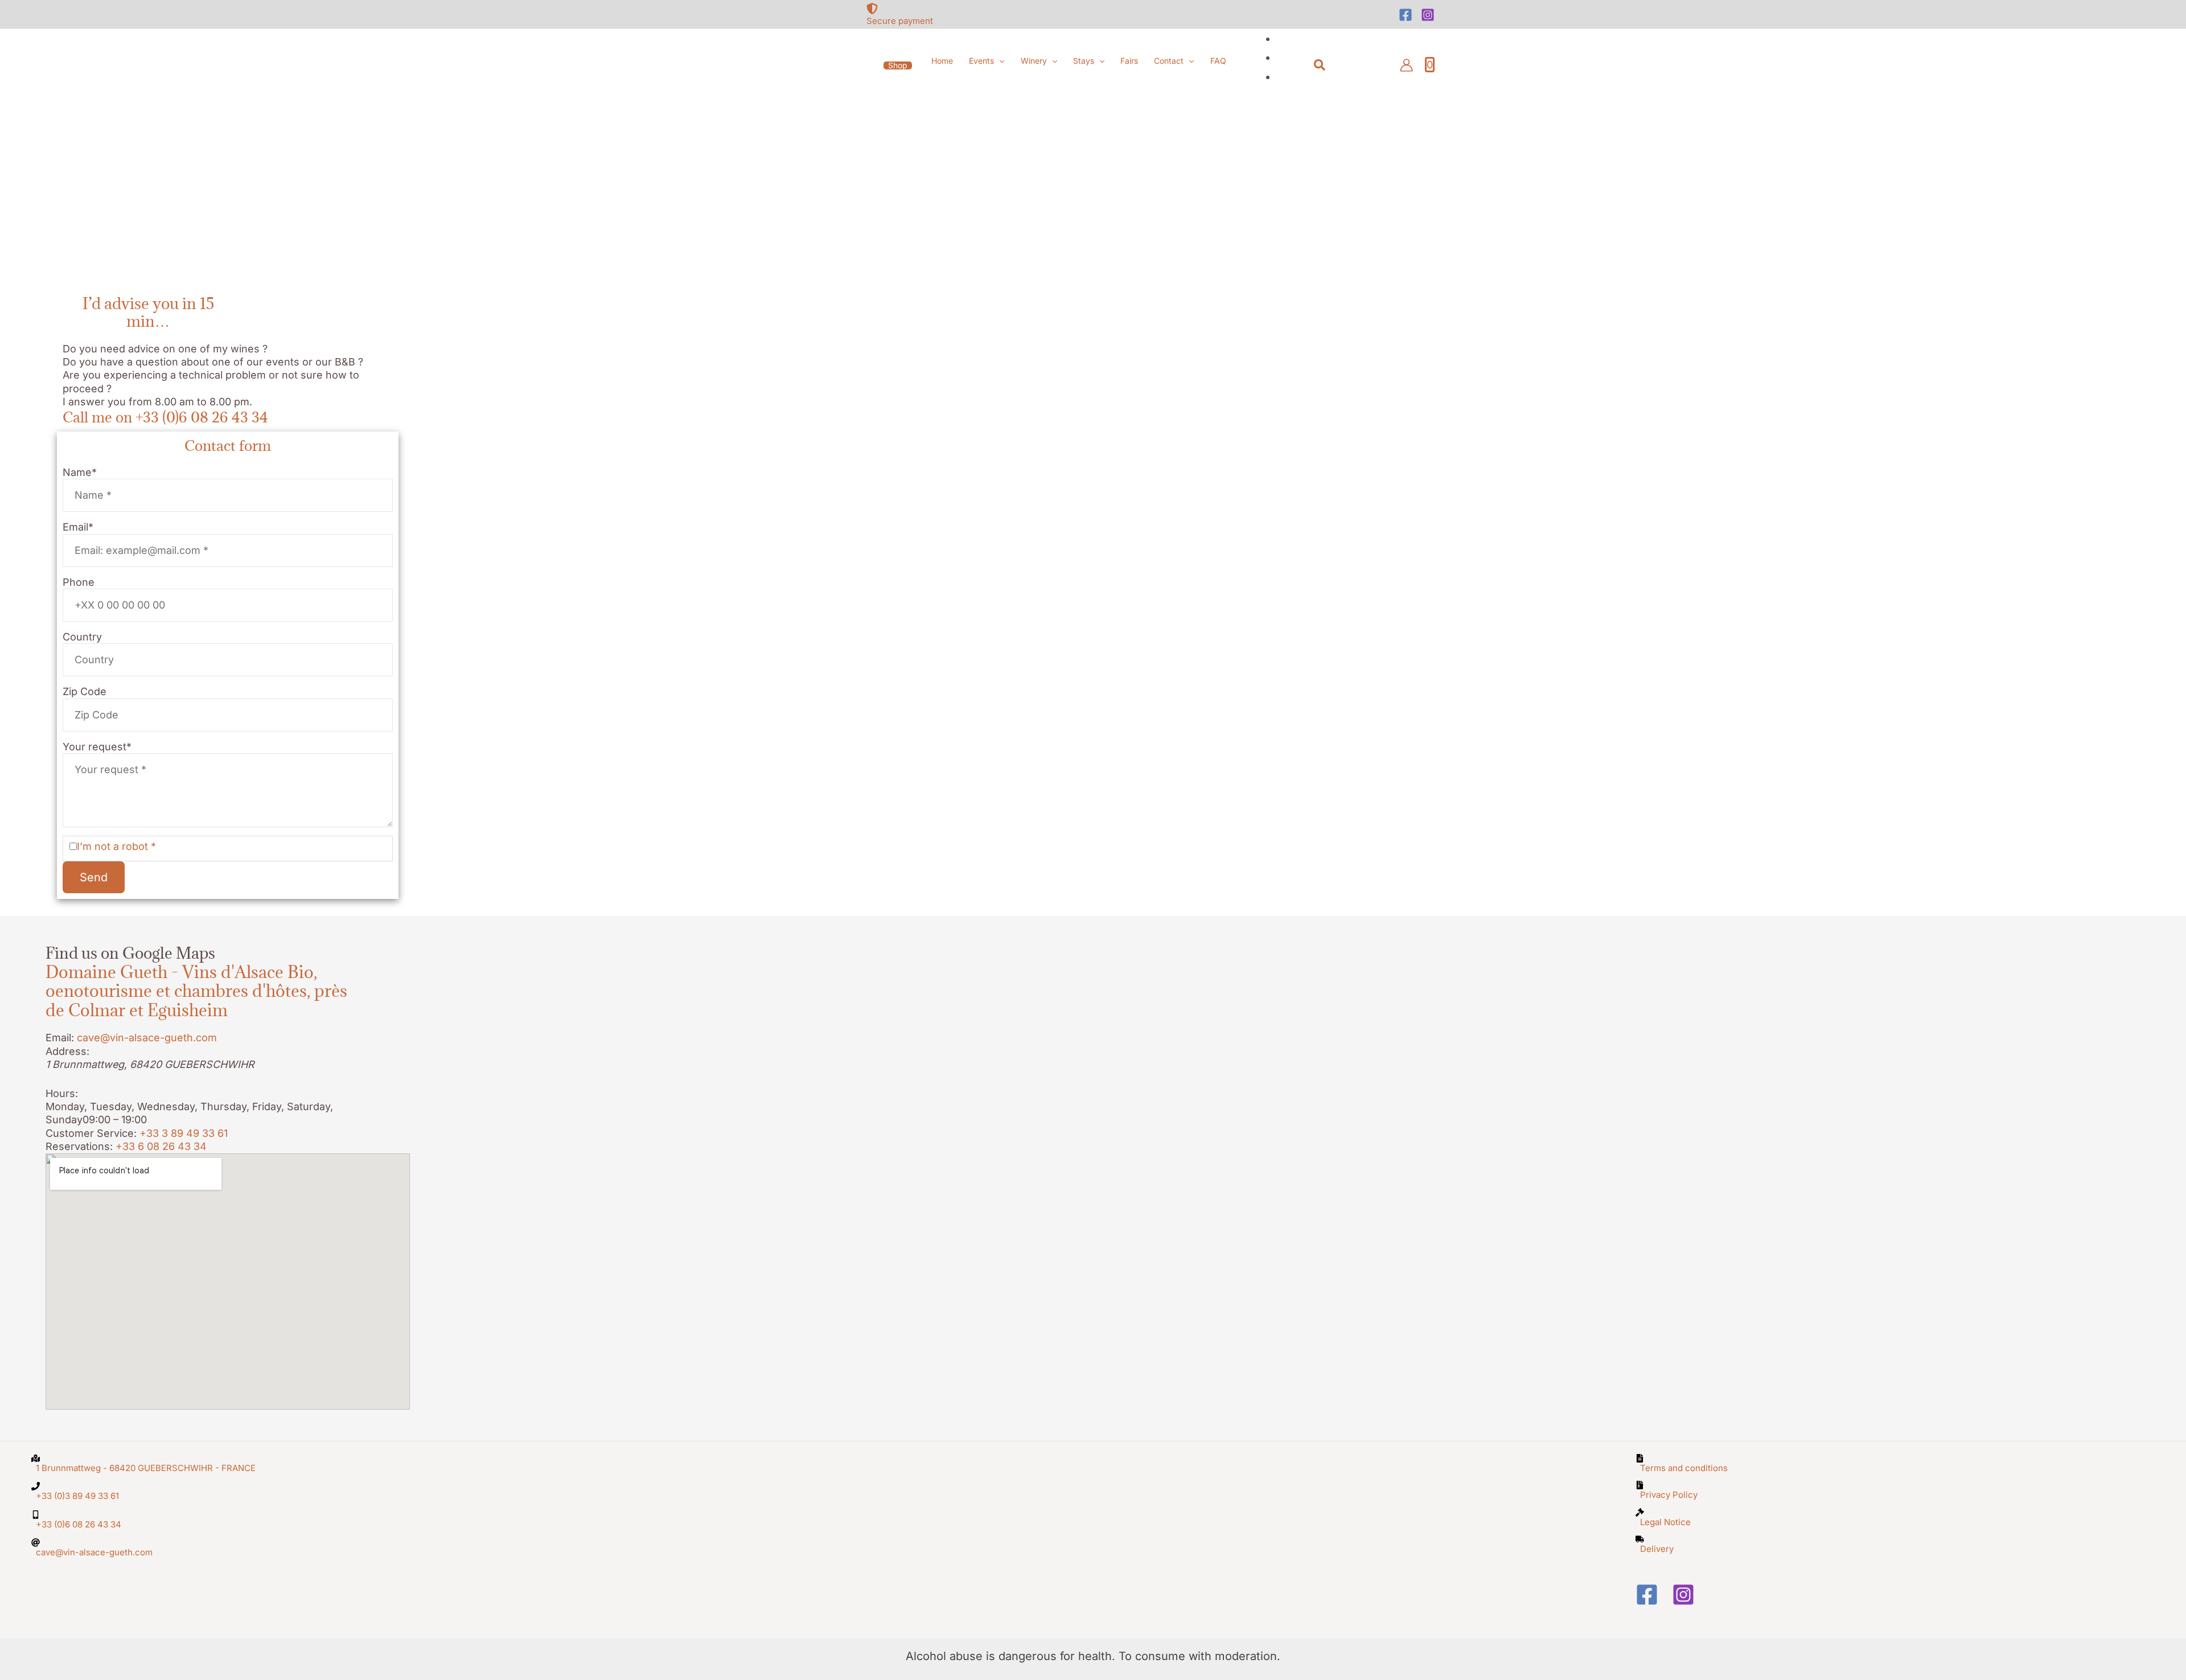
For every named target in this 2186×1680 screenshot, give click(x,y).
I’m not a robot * (116, 846)
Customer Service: (91, 1133)
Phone (79, 582)
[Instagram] (1428, 15)
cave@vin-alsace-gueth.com (147, 1038)
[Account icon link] (1406, 65)
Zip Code (85, 691)
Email (78, 527)
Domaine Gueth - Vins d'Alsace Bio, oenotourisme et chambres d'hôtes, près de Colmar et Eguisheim (196, 991)
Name (80, 472)
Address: (67, 1051)
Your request (97, 747)
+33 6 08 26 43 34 (161, 1146)
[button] (898, 65)
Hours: (62, 1093)
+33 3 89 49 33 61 (184, 1133)
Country (82, 637)
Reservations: (79, 1146)
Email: (60, 1038)
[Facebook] (1406, 15)
